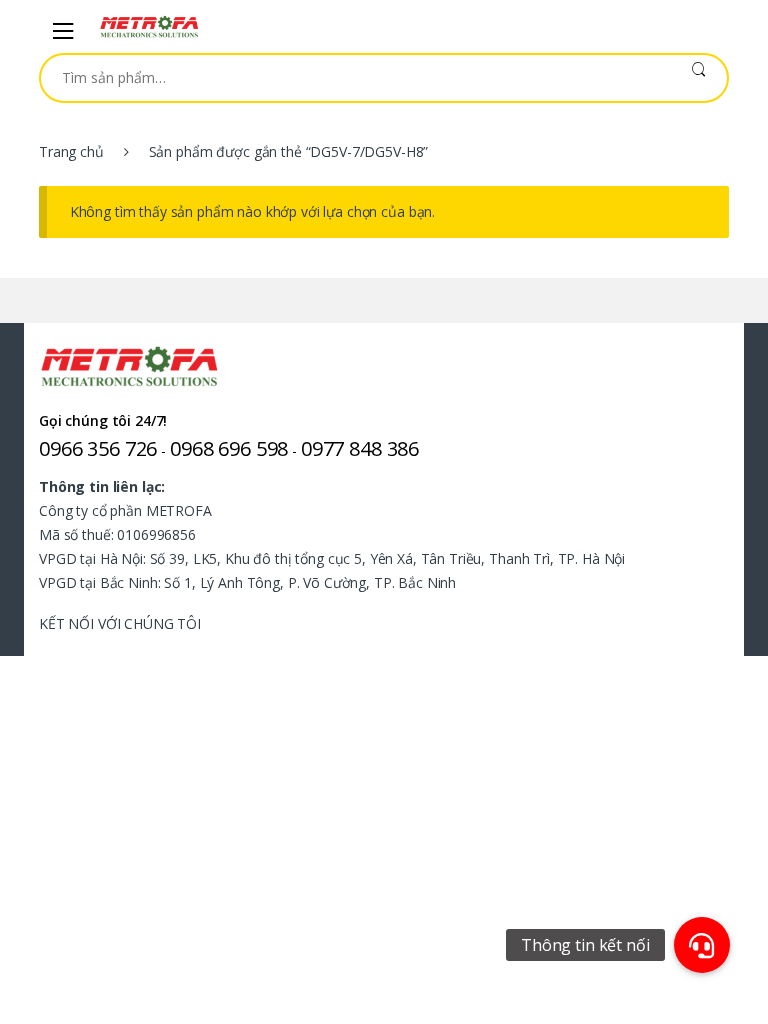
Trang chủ (71, 151)
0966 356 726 (98, 448)
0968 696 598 (229, 448)
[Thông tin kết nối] (702, 945)
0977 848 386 (360, 448)
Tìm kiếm (698, 78)
